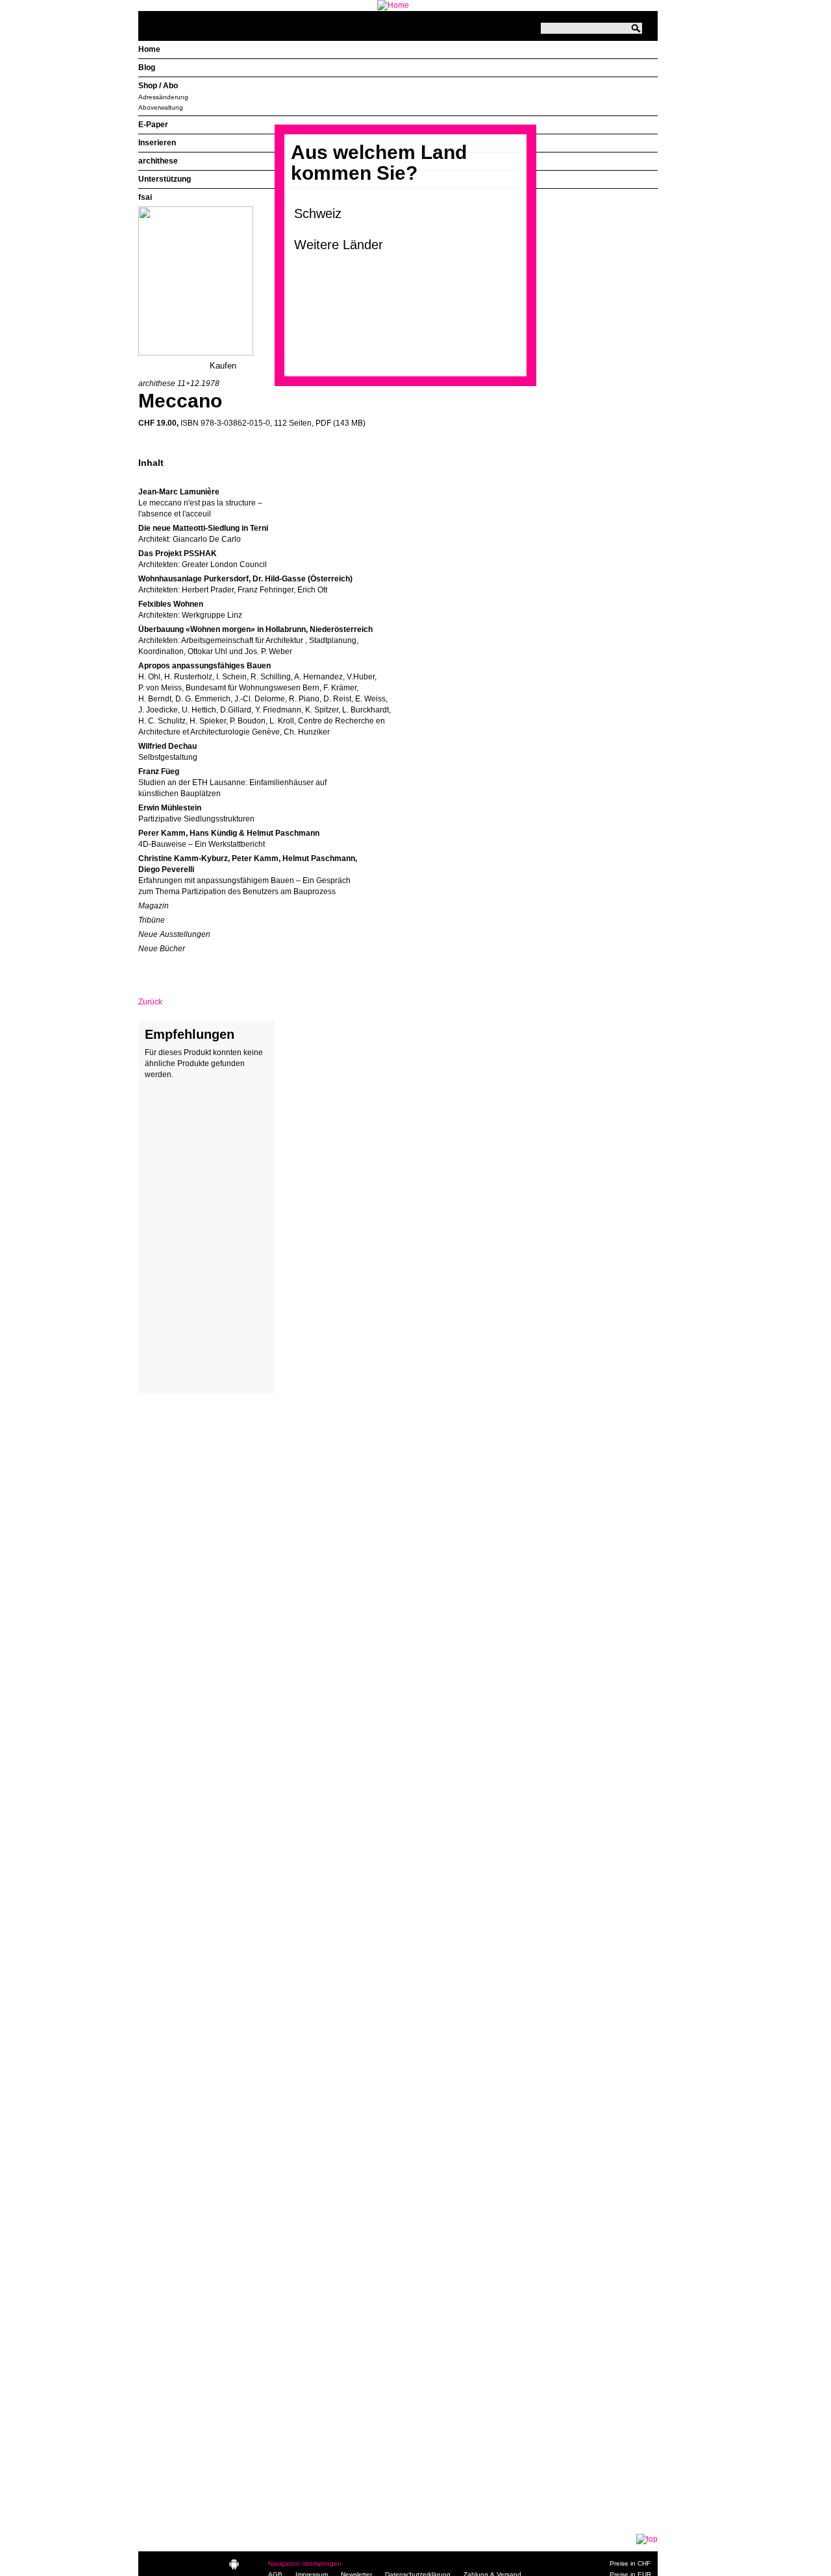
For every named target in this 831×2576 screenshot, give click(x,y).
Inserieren (157, 143)
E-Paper (153, 125)
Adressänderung (163, 97)
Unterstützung (165, 179)
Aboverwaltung (161, 107)
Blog (147, 67)
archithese (158, 161)
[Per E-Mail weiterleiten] (184, 971)
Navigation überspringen (305, 2563)
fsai (145, 197)
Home (149, 49)
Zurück (150, 1002)
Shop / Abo (158, 86)
